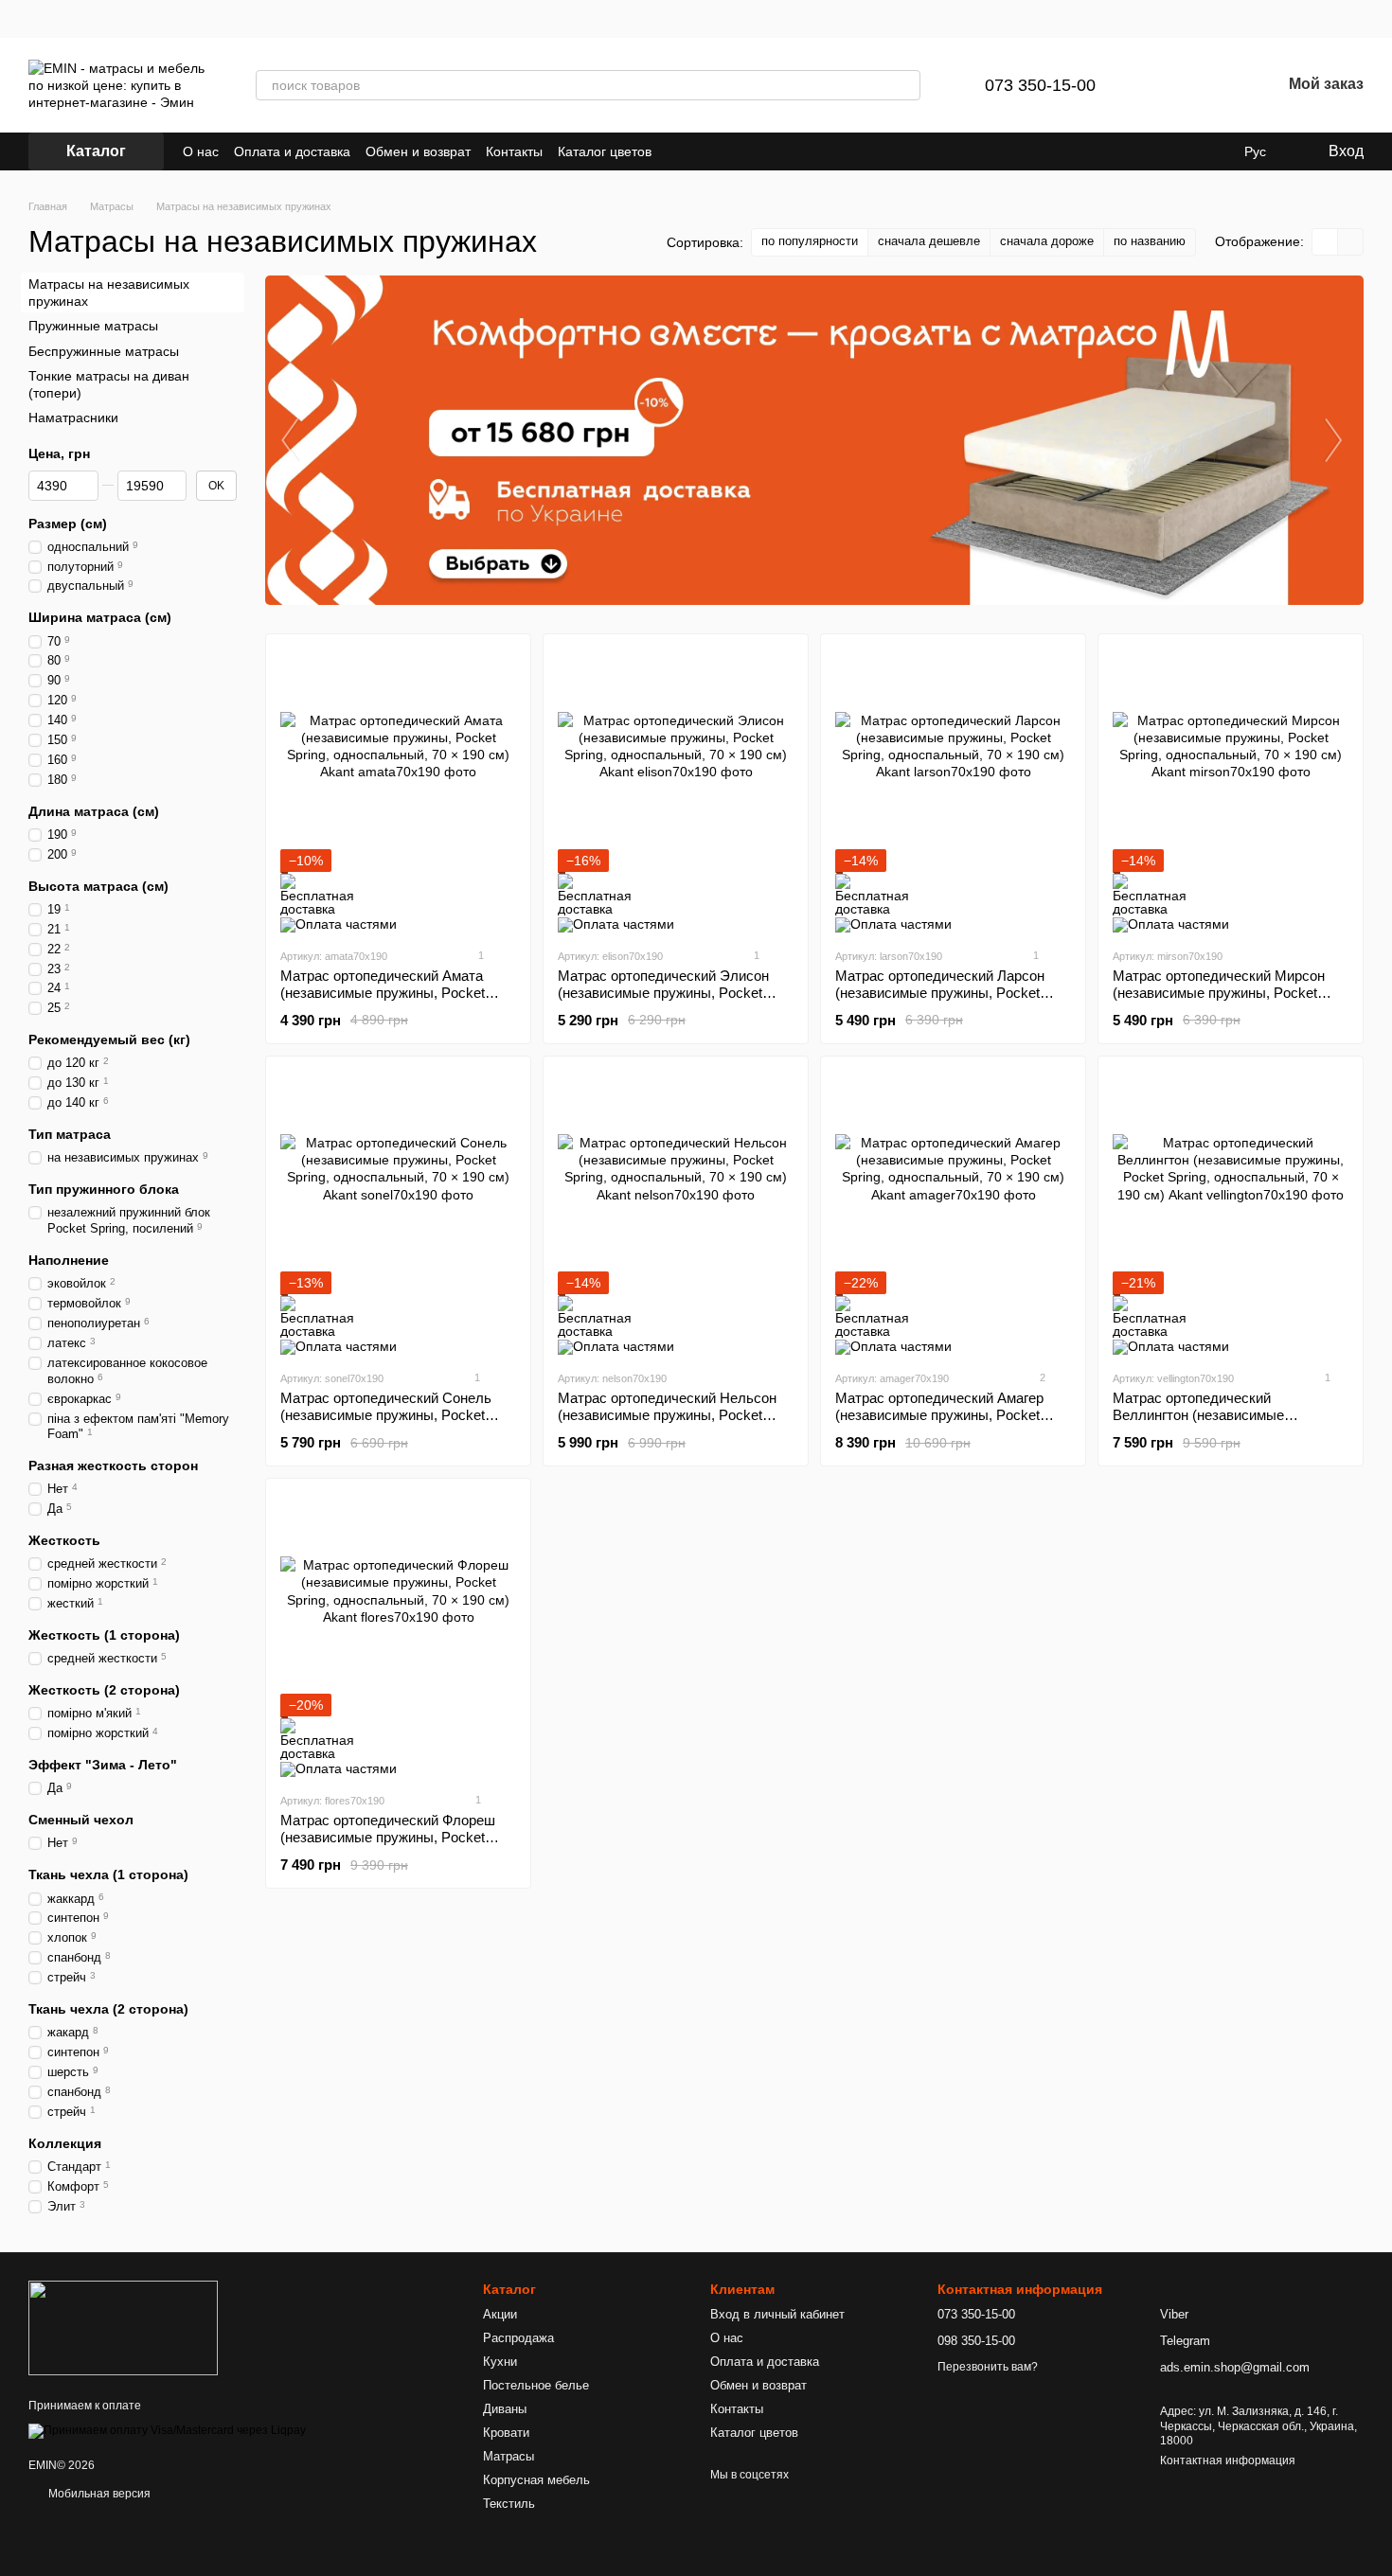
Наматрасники (73, 417)
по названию (1150, 241)
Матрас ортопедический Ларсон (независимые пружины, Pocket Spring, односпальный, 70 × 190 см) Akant (950, 1001)
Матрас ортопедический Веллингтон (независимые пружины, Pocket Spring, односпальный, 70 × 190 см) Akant (1224, 1423)
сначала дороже (1047, 241)
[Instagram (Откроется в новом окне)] (678, 151)
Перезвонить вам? (988, 2367)
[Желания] (1217, 85)
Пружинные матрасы (93, 326)
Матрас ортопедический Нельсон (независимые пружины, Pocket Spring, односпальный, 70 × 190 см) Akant (673, 1423)
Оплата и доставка (292, 151)
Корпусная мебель (536, 2480)
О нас (201, 151)
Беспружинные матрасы (104, 350)
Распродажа (518, 2338)
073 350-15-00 (1040, 85)
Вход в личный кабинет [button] (777, 2314)
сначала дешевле (929, 241)
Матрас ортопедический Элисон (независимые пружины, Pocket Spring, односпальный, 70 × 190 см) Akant (673, 1001)
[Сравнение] (1168, 85)
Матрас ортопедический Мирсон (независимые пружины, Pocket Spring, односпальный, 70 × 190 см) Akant (1228, 1001)
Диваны (505, 2409)
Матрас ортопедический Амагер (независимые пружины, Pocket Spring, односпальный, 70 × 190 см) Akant (950, 1423)
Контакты (514, 151)
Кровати (506, 2433)
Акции (500, 2314)
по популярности (810, 241)
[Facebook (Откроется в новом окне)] (701, 151)
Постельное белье (536, 2385)
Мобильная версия (98, 2494)
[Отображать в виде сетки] (1325, 242)
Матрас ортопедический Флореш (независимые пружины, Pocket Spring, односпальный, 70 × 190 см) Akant (395, 1846)
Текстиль (509, 2504)
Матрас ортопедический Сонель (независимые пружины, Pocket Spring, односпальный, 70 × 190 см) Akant (395, 1423)
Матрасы (509, 2456)
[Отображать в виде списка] (1350, 242)
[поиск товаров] (905, 85)
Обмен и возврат (418, 151)
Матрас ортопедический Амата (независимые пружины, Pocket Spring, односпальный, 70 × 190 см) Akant (395, 1001)
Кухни (500, 2362)
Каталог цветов (605, 151)
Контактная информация (1228, 2461)
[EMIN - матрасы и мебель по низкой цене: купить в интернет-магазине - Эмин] (123, 2327)
